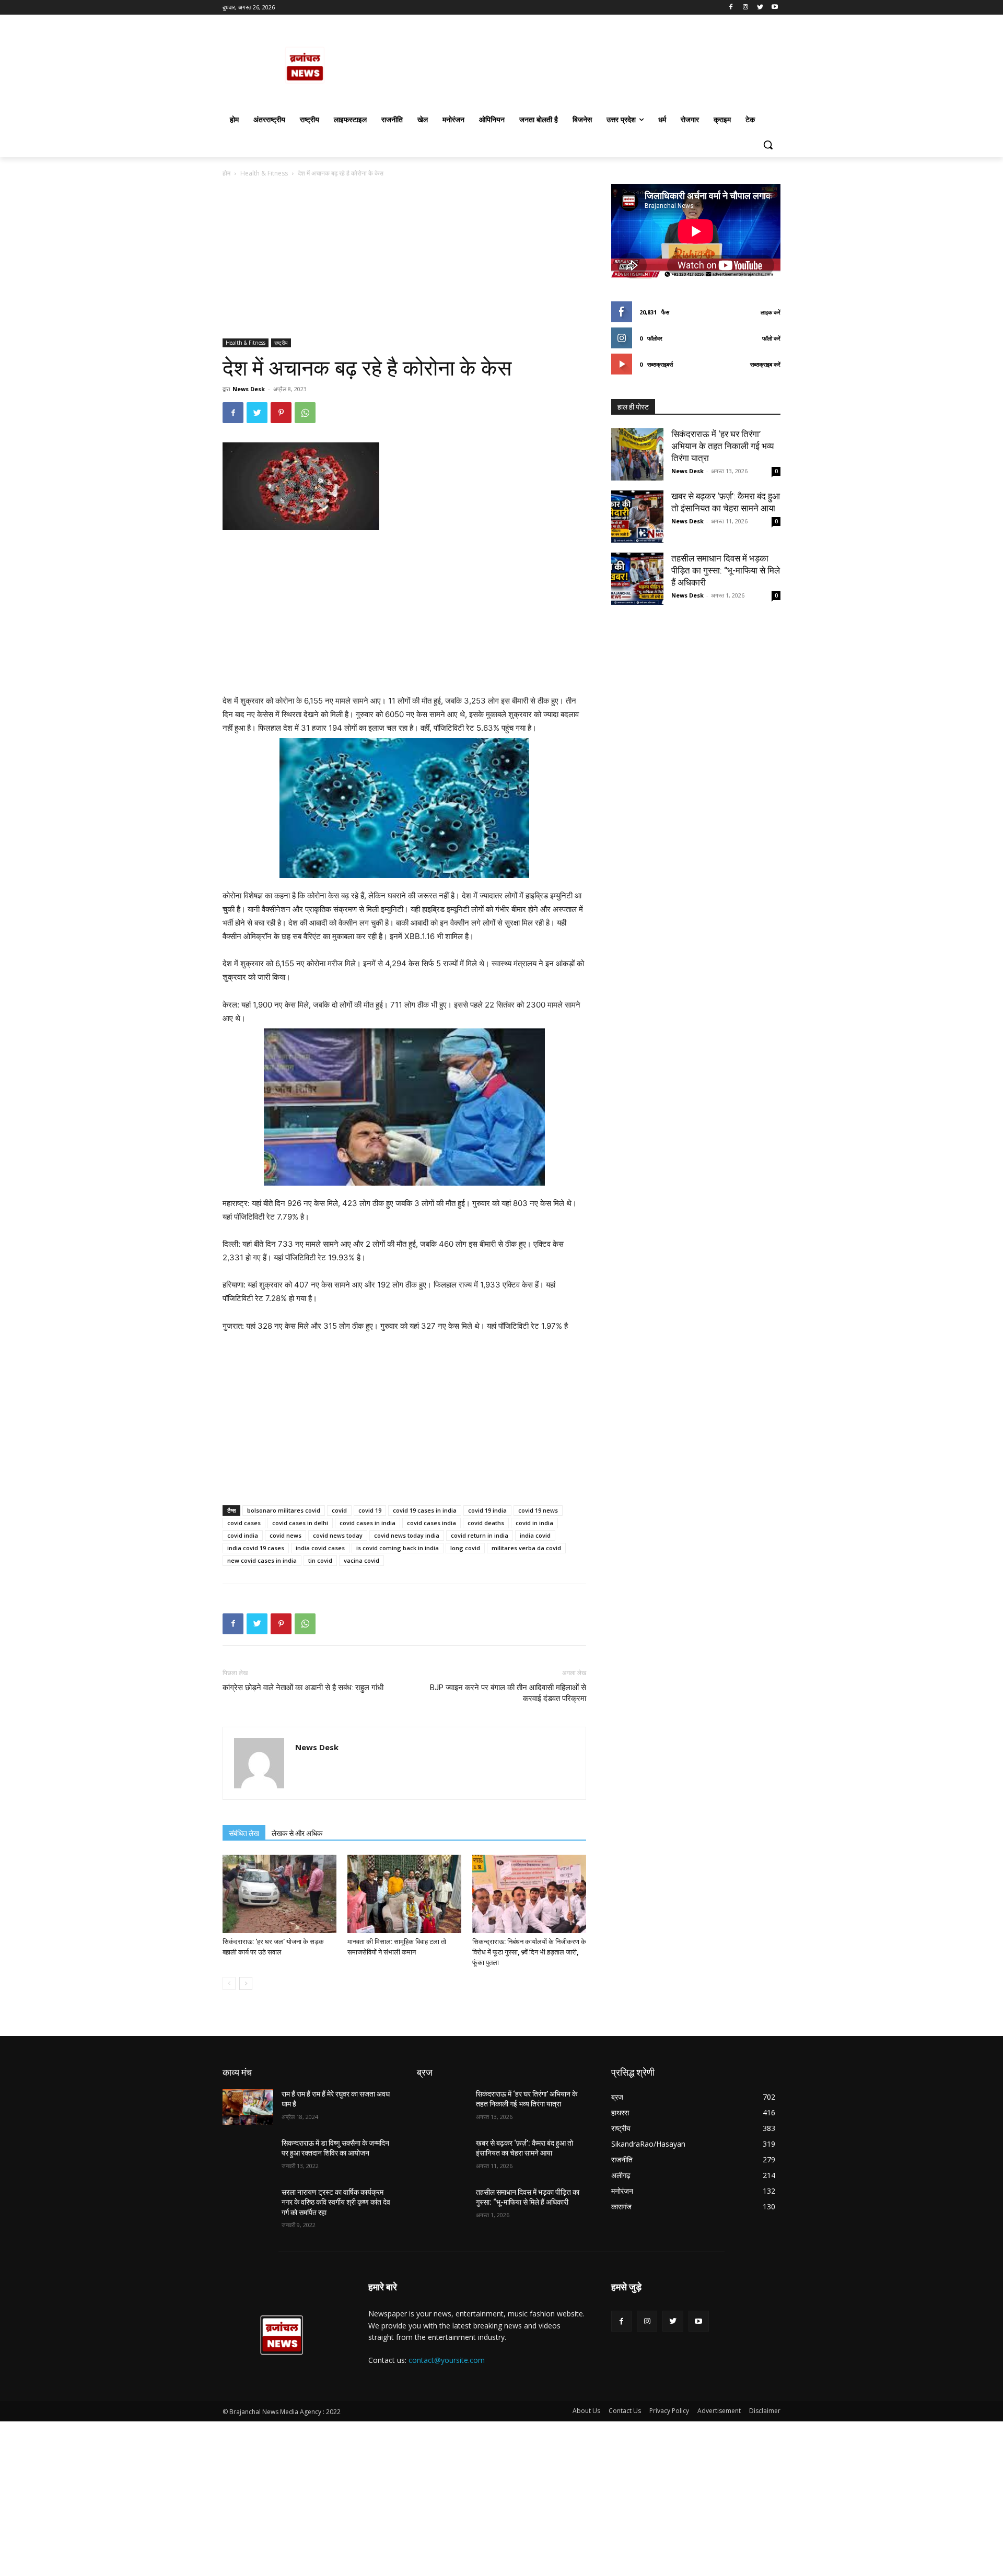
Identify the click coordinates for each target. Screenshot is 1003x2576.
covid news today (338, 1535)
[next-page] (246, 1983)
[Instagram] (746, 8)
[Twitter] (760, 8)
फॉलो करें (771, 338)
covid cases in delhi (300, 1523)
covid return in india (480, 1535)
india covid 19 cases (256, 1548)
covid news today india (407, 1535)
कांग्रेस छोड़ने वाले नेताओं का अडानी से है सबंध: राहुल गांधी (303, 1688)
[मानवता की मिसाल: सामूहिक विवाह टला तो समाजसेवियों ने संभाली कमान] (404, 1894)
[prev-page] (229, 1983)
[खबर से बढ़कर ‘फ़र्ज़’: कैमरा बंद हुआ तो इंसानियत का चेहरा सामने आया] (637, 517)
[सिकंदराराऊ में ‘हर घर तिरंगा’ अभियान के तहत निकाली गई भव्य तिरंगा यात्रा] (637, 454)
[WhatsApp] (305, 413)
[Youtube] (774, 8)
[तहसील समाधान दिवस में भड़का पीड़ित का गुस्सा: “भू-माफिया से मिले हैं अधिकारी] (637, 579)
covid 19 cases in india (425, 1510)
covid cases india (431, 1523)
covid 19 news (538, 1510)
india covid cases (320, 1548)
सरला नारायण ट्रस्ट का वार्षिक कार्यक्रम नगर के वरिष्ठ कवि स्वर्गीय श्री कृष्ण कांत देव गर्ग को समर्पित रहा (336, 2202)
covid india (243, 1535)
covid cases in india (368, 1523)
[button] (768, 145)
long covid (465, 1548)
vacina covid (361, 1560)
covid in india (534, 1523)
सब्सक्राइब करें (765, 364)
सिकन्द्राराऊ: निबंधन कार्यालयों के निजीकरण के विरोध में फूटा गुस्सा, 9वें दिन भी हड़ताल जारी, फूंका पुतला (529, 1952)
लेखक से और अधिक (297, 1833)
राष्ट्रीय (281, 343)
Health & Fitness (264, 173)
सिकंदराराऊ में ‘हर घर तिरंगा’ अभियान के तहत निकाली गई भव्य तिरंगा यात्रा (722, 446)
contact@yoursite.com (447, 2360)
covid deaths (486, 1523)
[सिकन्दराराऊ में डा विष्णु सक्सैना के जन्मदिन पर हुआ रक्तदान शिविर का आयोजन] (248, 2156)
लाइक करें (771, 312)
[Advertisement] (404, 261)
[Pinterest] (281, 413)
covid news (285, 1535)
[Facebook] (731, 8)
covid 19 (370, 1510)
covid (339, 1510)
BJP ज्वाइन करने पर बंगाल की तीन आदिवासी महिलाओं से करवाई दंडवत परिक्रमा (508, 1693)
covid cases (244, 1523)
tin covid (320, 1560)
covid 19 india (487, 1510)
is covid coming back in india (398, 1548)
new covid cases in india (262, 1560)
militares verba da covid (526, 1548)
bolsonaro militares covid (284, 1510)
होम (226, 173)
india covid (535, 1535)
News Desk (249, 389)
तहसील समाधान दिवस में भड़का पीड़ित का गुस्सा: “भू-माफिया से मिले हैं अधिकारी (726, 570)
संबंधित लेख (244, 1833)
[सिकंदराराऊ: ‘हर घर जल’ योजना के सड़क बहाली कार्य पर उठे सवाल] (279, 1894)
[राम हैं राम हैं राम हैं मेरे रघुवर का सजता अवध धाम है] (248, 2107)
